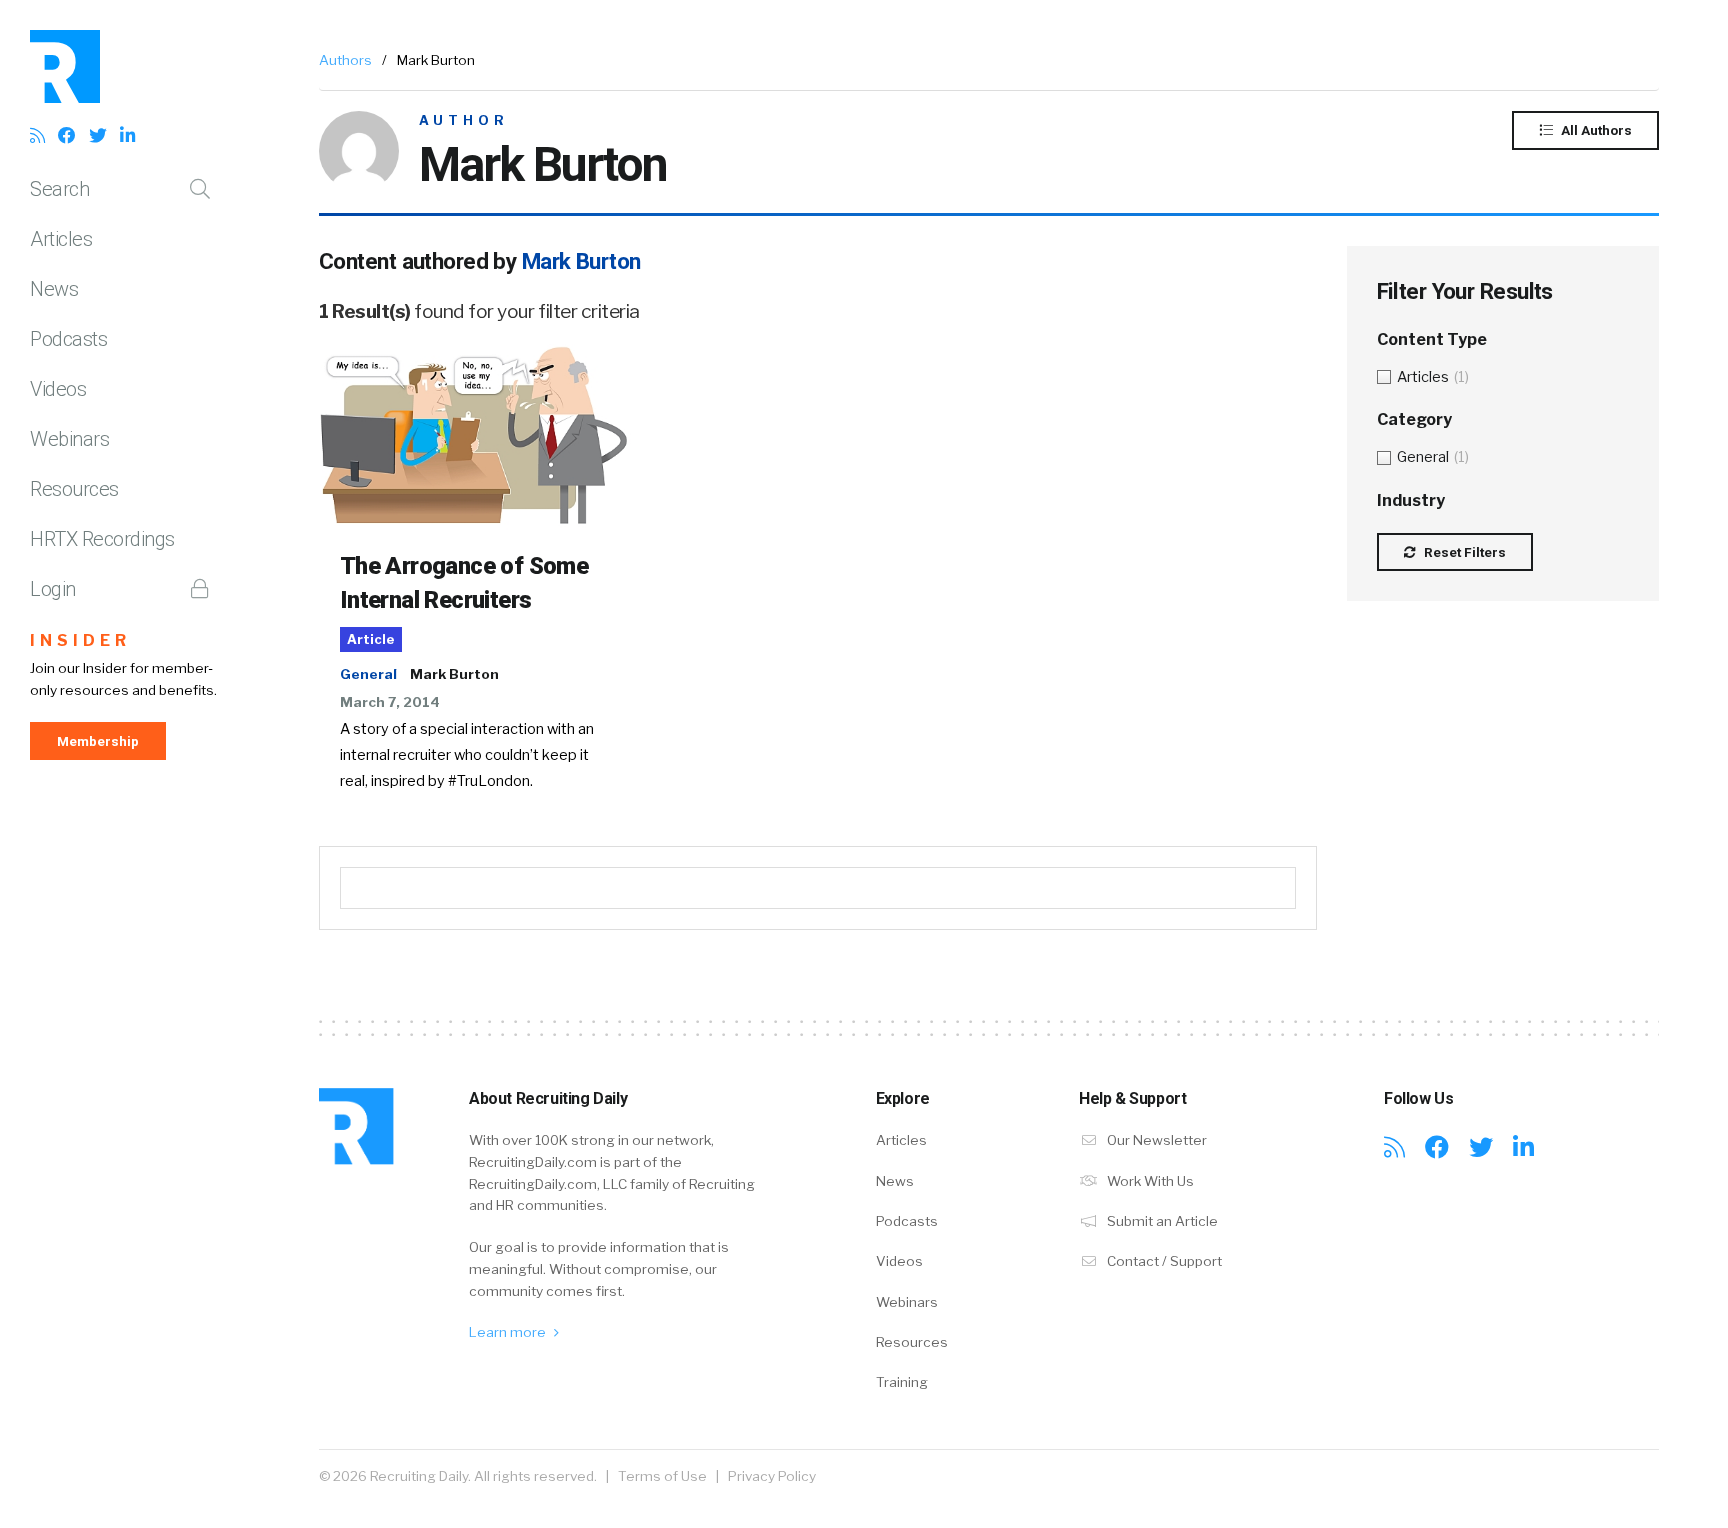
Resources (74, 489)
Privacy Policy (772, 1476)
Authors (345, 60)
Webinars (69, 439)
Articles (61, 239)
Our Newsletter (1155, 1140)
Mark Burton (454, 674)
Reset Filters (1463, 552)
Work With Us (1149, 1181)
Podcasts (68, 339)
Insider (80, 640)
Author (464, 120)
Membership (98, 741)
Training (902, 1382)
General (368, 674)
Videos (58, 389)
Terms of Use (662, 1476)
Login (53, 589)
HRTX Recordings (102, 539)
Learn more (509, 1332)
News (54, 289)
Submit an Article (1161, 1221)
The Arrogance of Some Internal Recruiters (464, 583)
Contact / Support (1163, 1261)
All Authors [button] (1595, 130)
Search (59, 189)
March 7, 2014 (390, 702)
